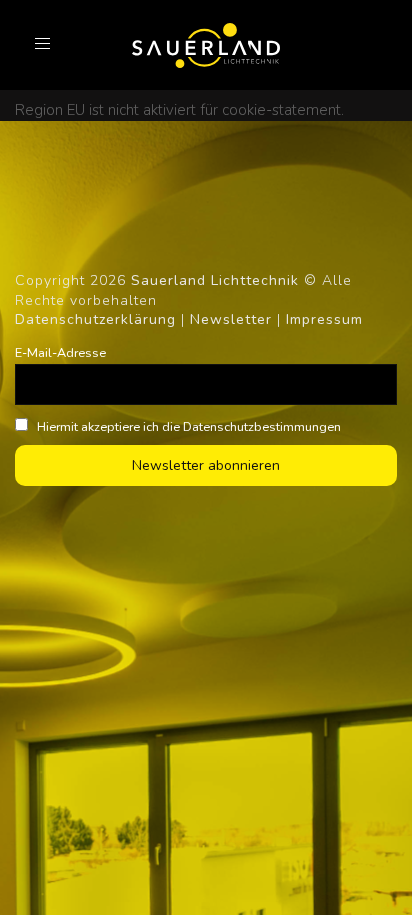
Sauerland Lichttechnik (215, 280)
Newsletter (231, 319)
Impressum (324, 319)
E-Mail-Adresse (60, 352)
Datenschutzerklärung (95, 319)
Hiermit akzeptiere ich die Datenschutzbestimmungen (187, 426)
